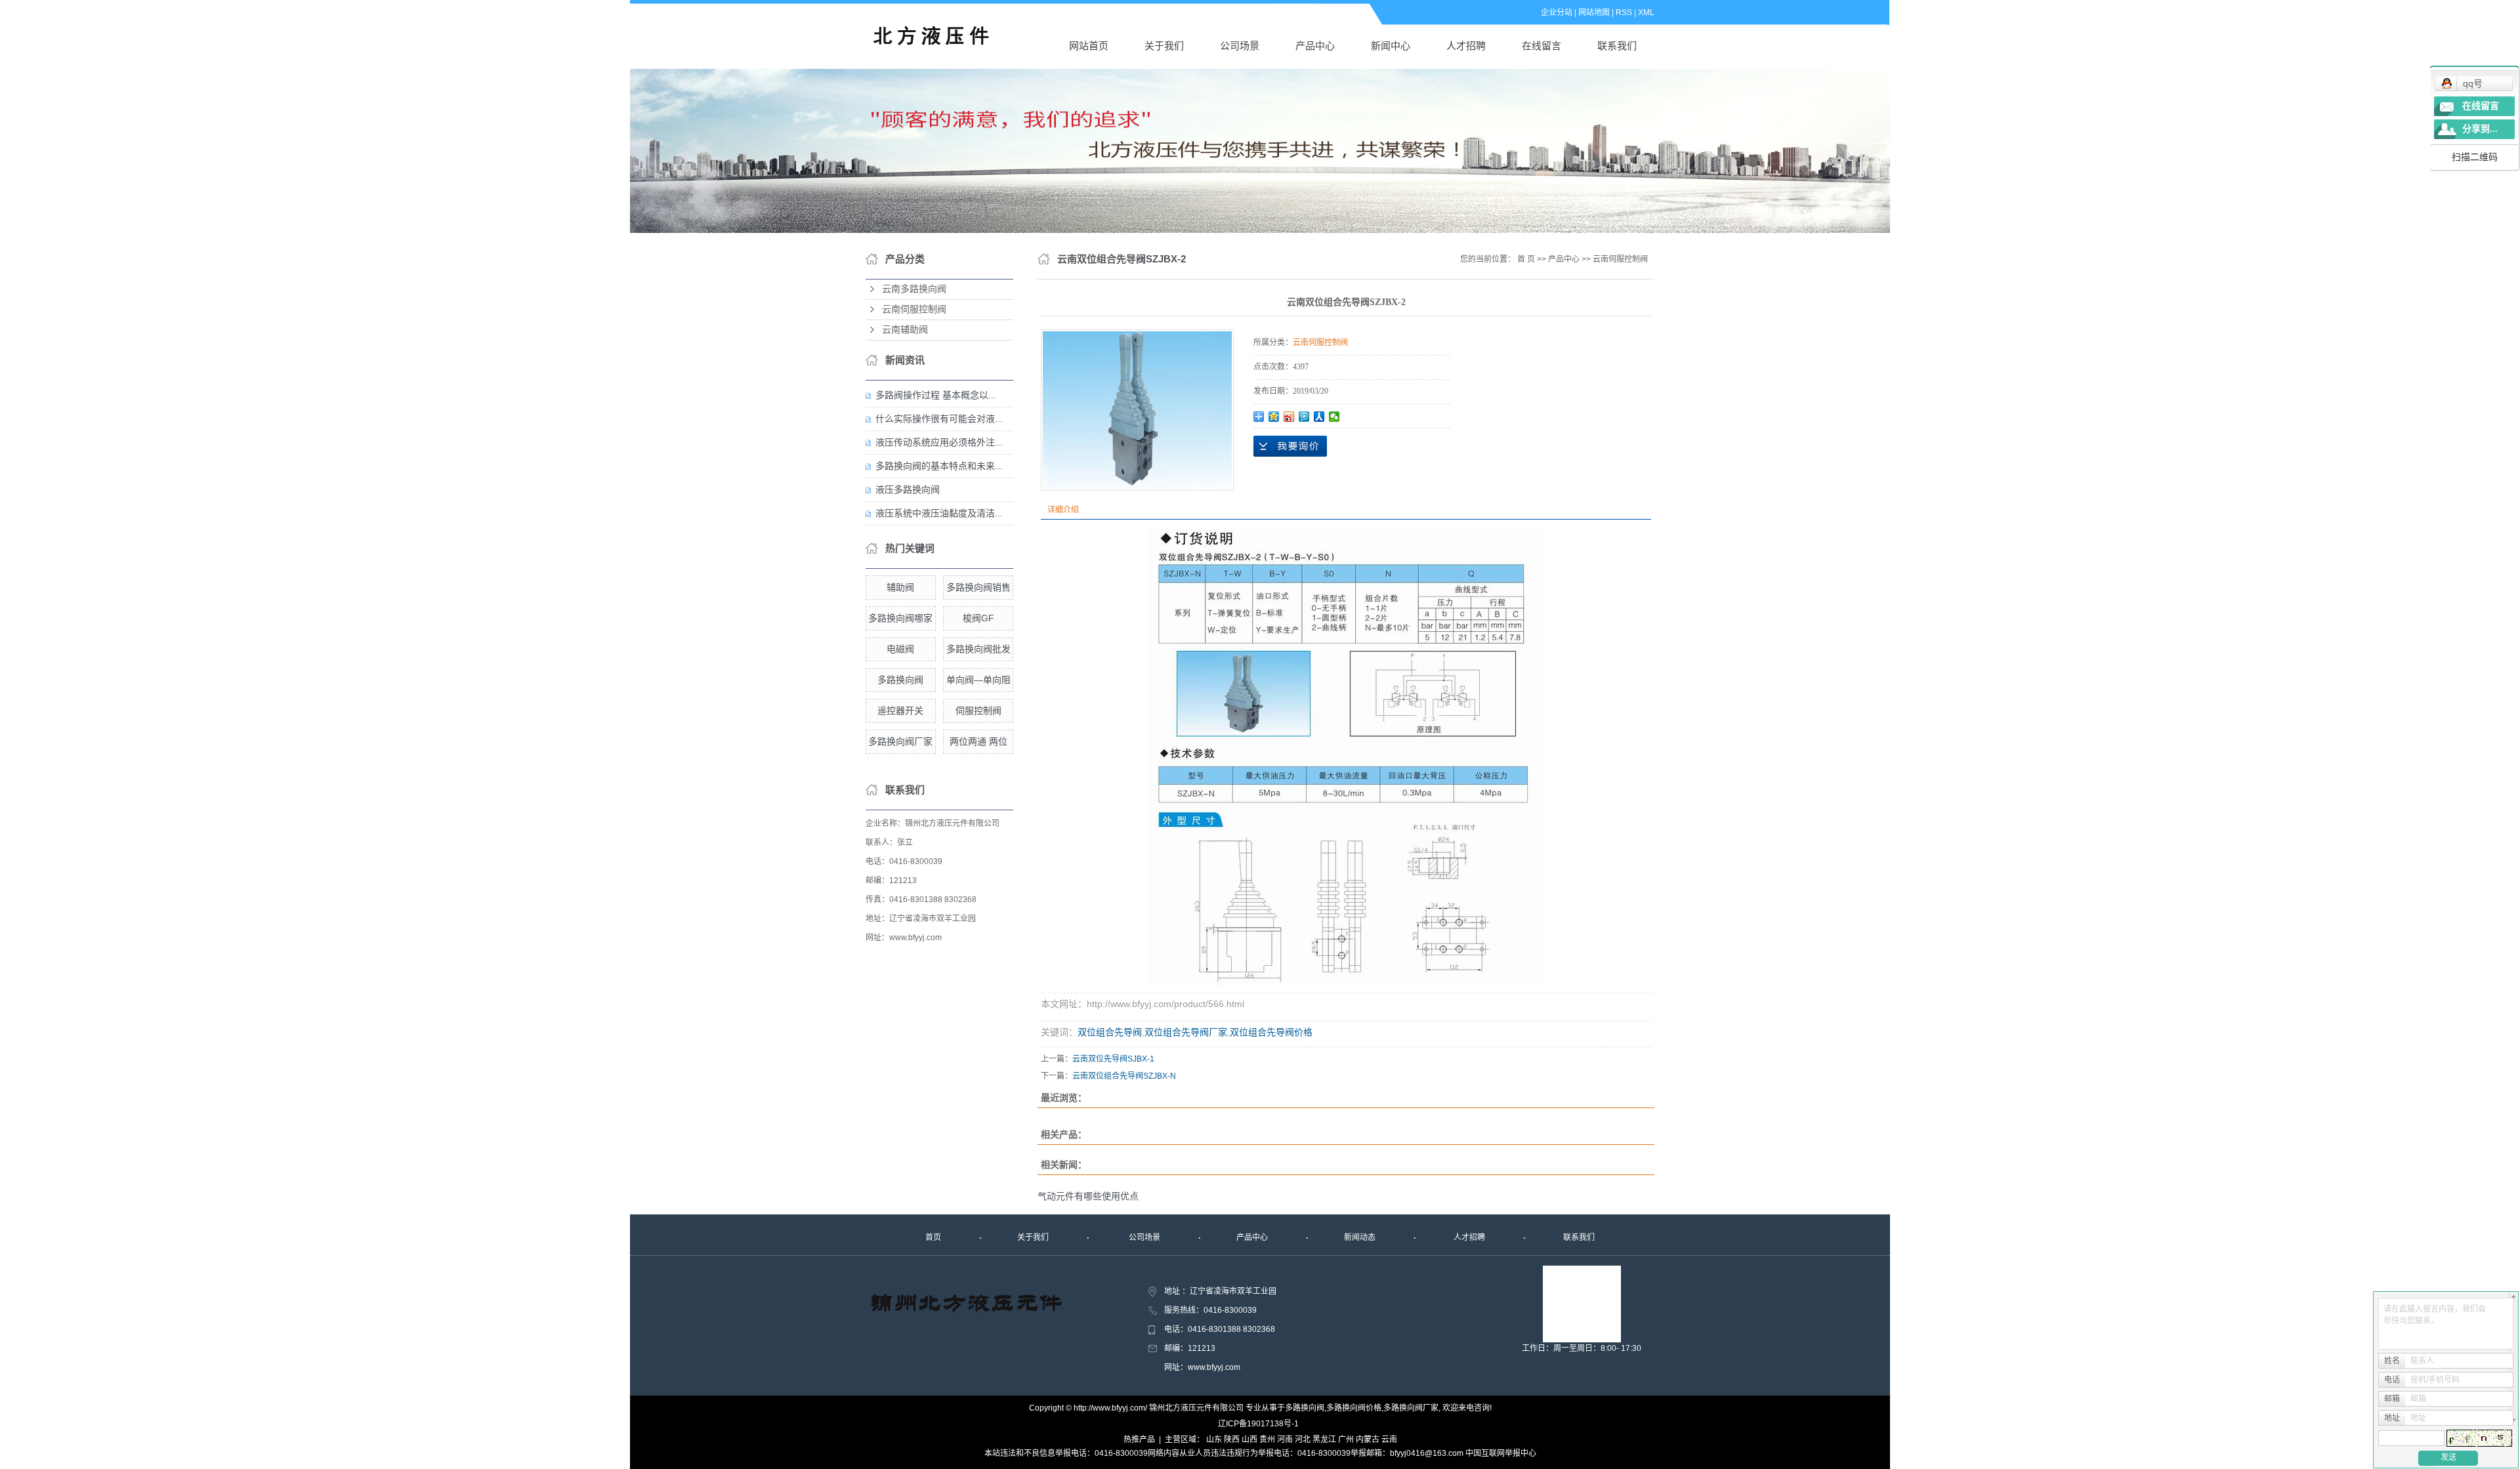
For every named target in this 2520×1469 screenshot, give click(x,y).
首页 (933, 1237)
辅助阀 (900, 587)
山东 (1214, 1439)
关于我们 (1164, 46)
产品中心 (1315, 46)
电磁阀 (900, 649)
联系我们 (1617, 46)
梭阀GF (978, 618)
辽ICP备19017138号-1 (1258, 1424)
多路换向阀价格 (1354, 1408)
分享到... (2480, 129)
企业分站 (1557, 12)
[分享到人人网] (1319, 417)
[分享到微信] (1334, 417)
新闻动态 (1360, 1237)
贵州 (1267, 1439)
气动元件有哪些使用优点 (1088, 1196)
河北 (1303, 1439)
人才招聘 (1466, 46)
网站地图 (1594, 12)
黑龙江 (1324, 1439)
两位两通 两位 (978, 741)
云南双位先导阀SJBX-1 (1113, 1059)
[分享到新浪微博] (1289, 417)
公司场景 (1240, 46)
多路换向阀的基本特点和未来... (939, 466)
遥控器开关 (900, 711)
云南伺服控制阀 (914, 309)
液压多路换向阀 (908, 489)
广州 (1346, 1439)
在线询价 (1290, 446)
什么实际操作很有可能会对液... (939, 419)
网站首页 (1089, 46)
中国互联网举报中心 (1501, 1453)
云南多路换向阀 (914, 289)
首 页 (1526, 259)
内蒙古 (1368, 1439)
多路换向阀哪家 (900, 618)
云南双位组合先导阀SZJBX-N (1124, 1076)
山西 (1249, 1439)
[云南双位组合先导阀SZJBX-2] (1137, 410)
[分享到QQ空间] (1274, 417)
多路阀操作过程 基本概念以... (936, 395)
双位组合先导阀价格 (1271, 1032)
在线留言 (1542, 46)
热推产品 (1139, 1439)
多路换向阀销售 (978, 587)
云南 (1389, 1439)
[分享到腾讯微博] (1304, 417)
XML (1646, 12)
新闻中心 (1391, 46)
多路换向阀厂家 (900, 741)
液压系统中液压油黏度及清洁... (939, 513)
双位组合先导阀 (1110, 1032)
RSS (1624, 12)
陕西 (1232, 1439)
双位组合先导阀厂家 (1186, 1032)
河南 (1285, 1439)
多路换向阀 (900, 680)
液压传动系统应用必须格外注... (939, 442)
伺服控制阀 (978, 711)
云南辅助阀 (905, 330)
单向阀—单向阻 (978, 680)
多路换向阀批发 (978, 649)
